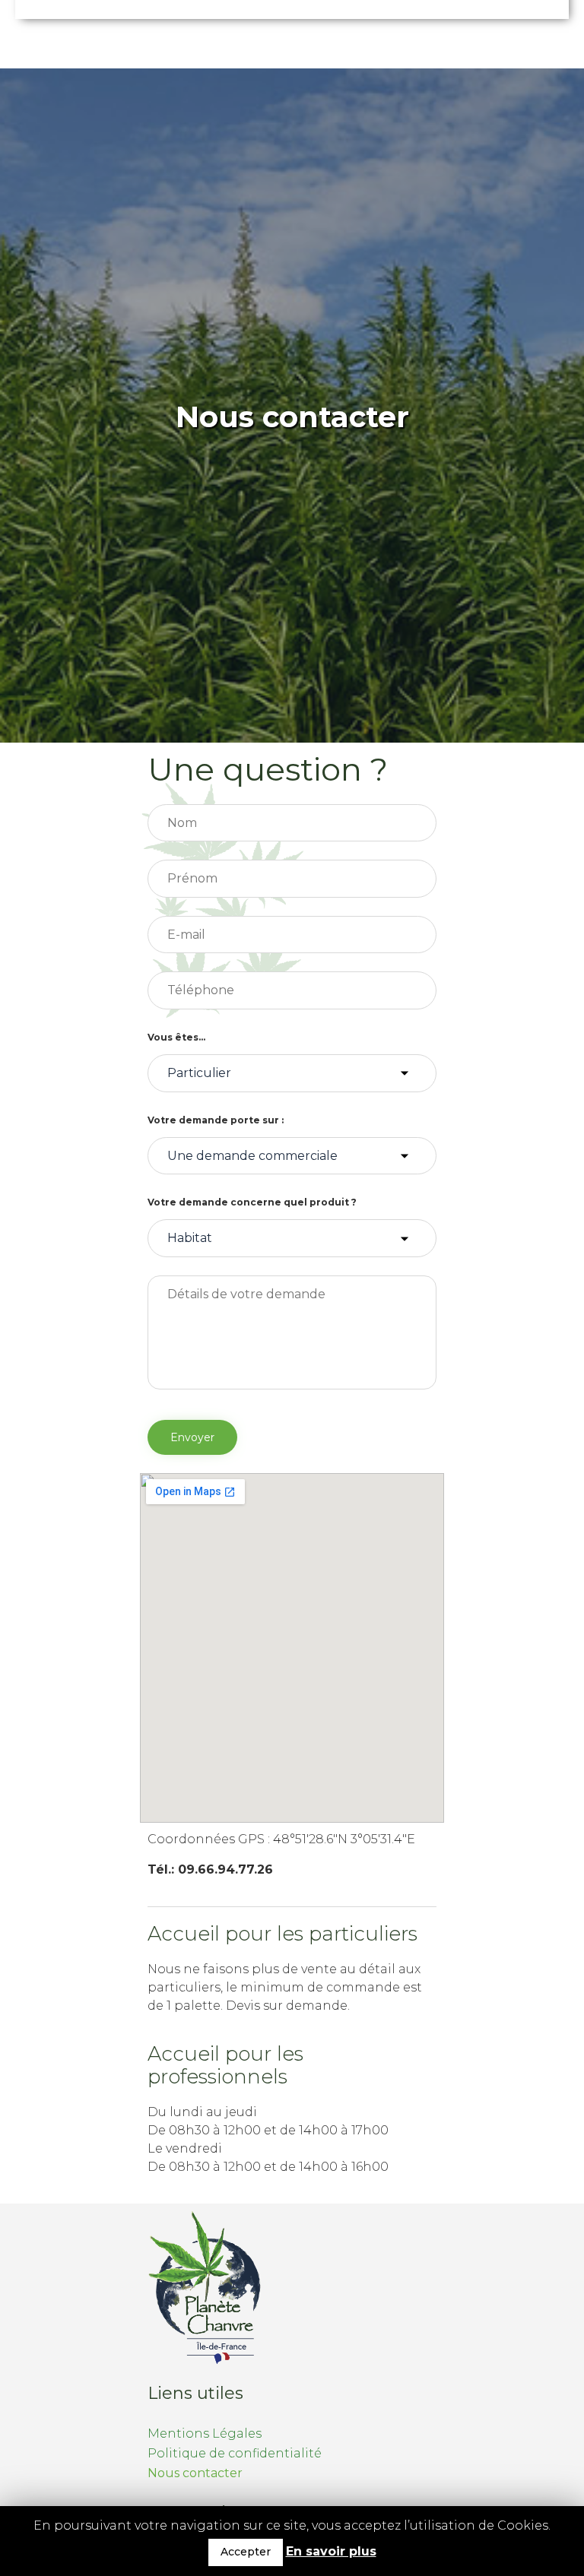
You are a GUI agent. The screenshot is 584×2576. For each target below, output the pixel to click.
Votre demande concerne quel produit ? (252, 1202)
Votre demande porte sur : (216, 1120)
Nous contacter (195, 2473)
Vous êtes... (176, 1037)
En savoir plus (331, 2551)
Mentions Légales (205, 2433)
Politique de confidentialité (235, 2453)
